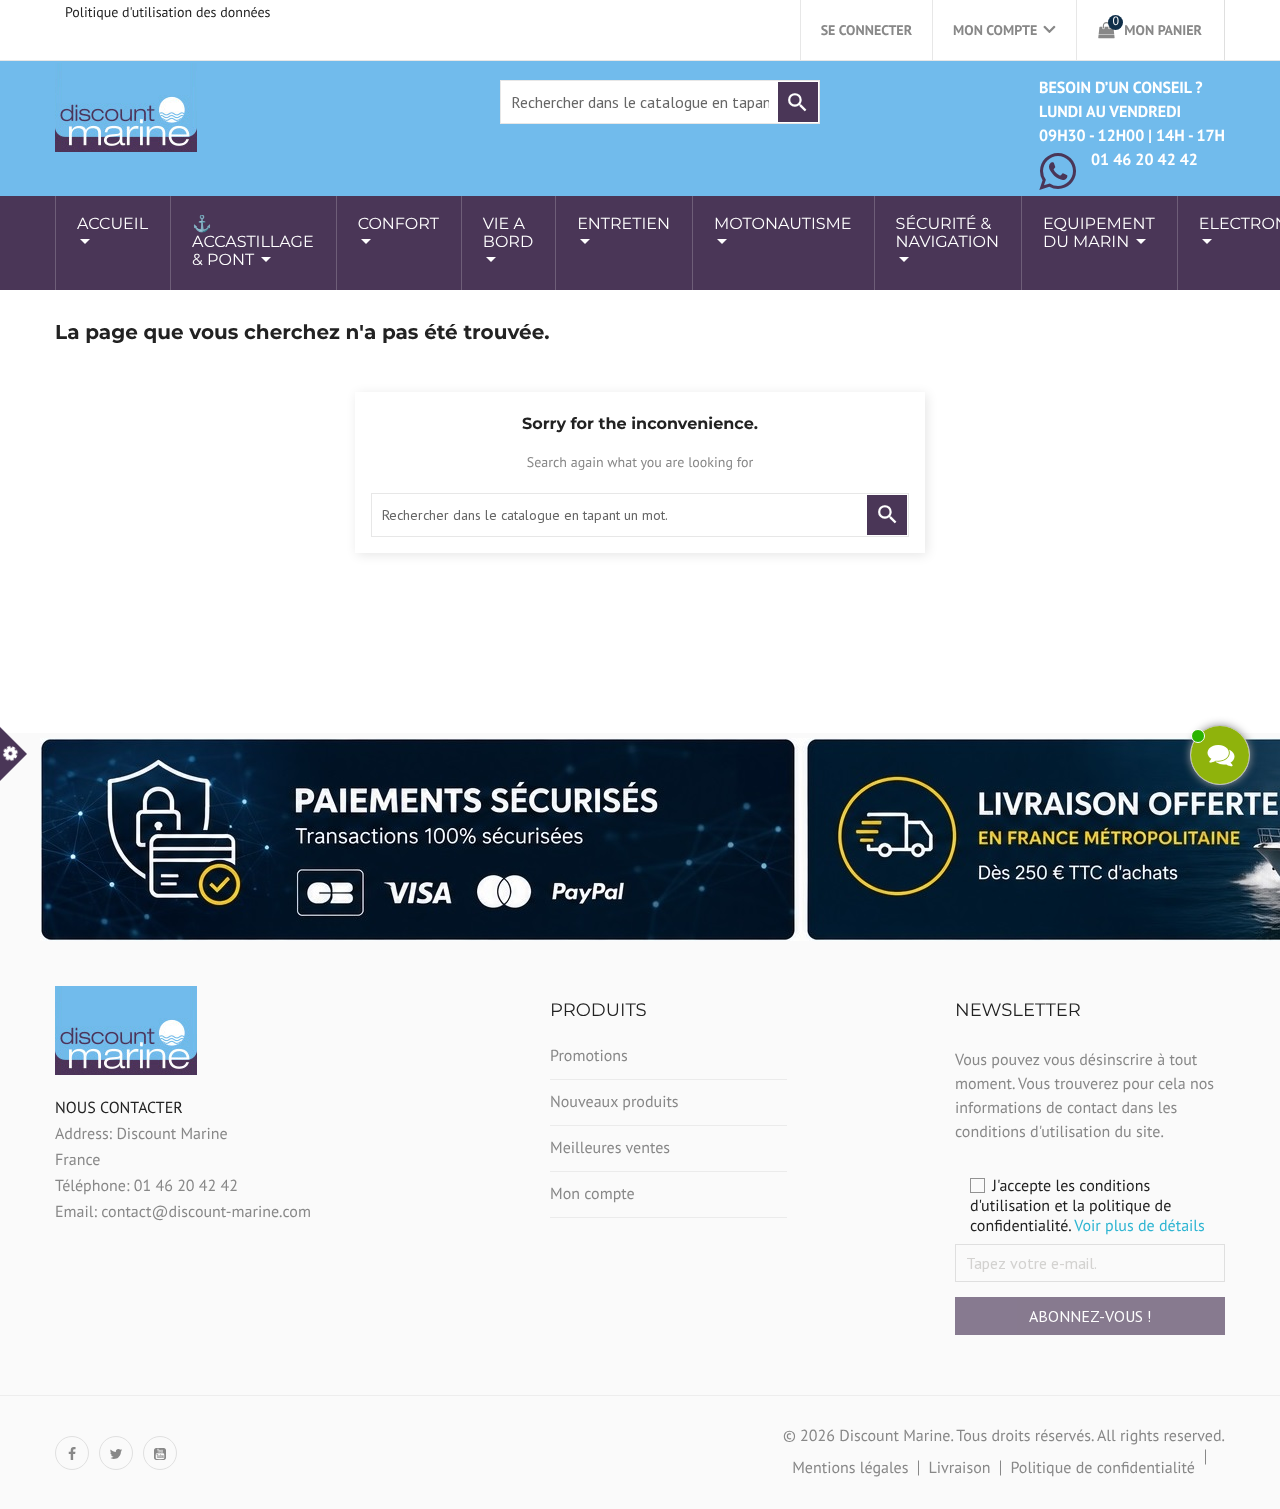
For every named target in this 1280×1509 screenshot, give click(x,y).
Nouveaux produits (614, 1102)
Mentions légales (850, 1468)
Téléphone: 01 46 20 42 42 (146, 1186)
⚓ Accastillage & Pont (253, 242)
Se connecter (866, 30)
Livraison (959, 1468)
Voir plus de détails (1139, 1226)
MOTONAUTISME (783, 224)
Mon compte (592, 1194)
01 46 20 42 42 (1144, 160)
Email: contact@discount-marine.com (183, 1212)
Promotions (589, 1056)
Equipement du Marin (1099, 233)
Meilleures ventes (610, 1148)
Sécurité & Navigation (947, 233)
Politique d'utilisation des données (168, 12)
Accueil (112, 224)
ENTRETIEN (623, 224)
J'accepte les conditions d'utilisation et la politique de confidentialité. (1087, 1206)
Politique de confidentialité (1102, 1468)
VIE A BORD (508, 233)
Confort (398, 224)
